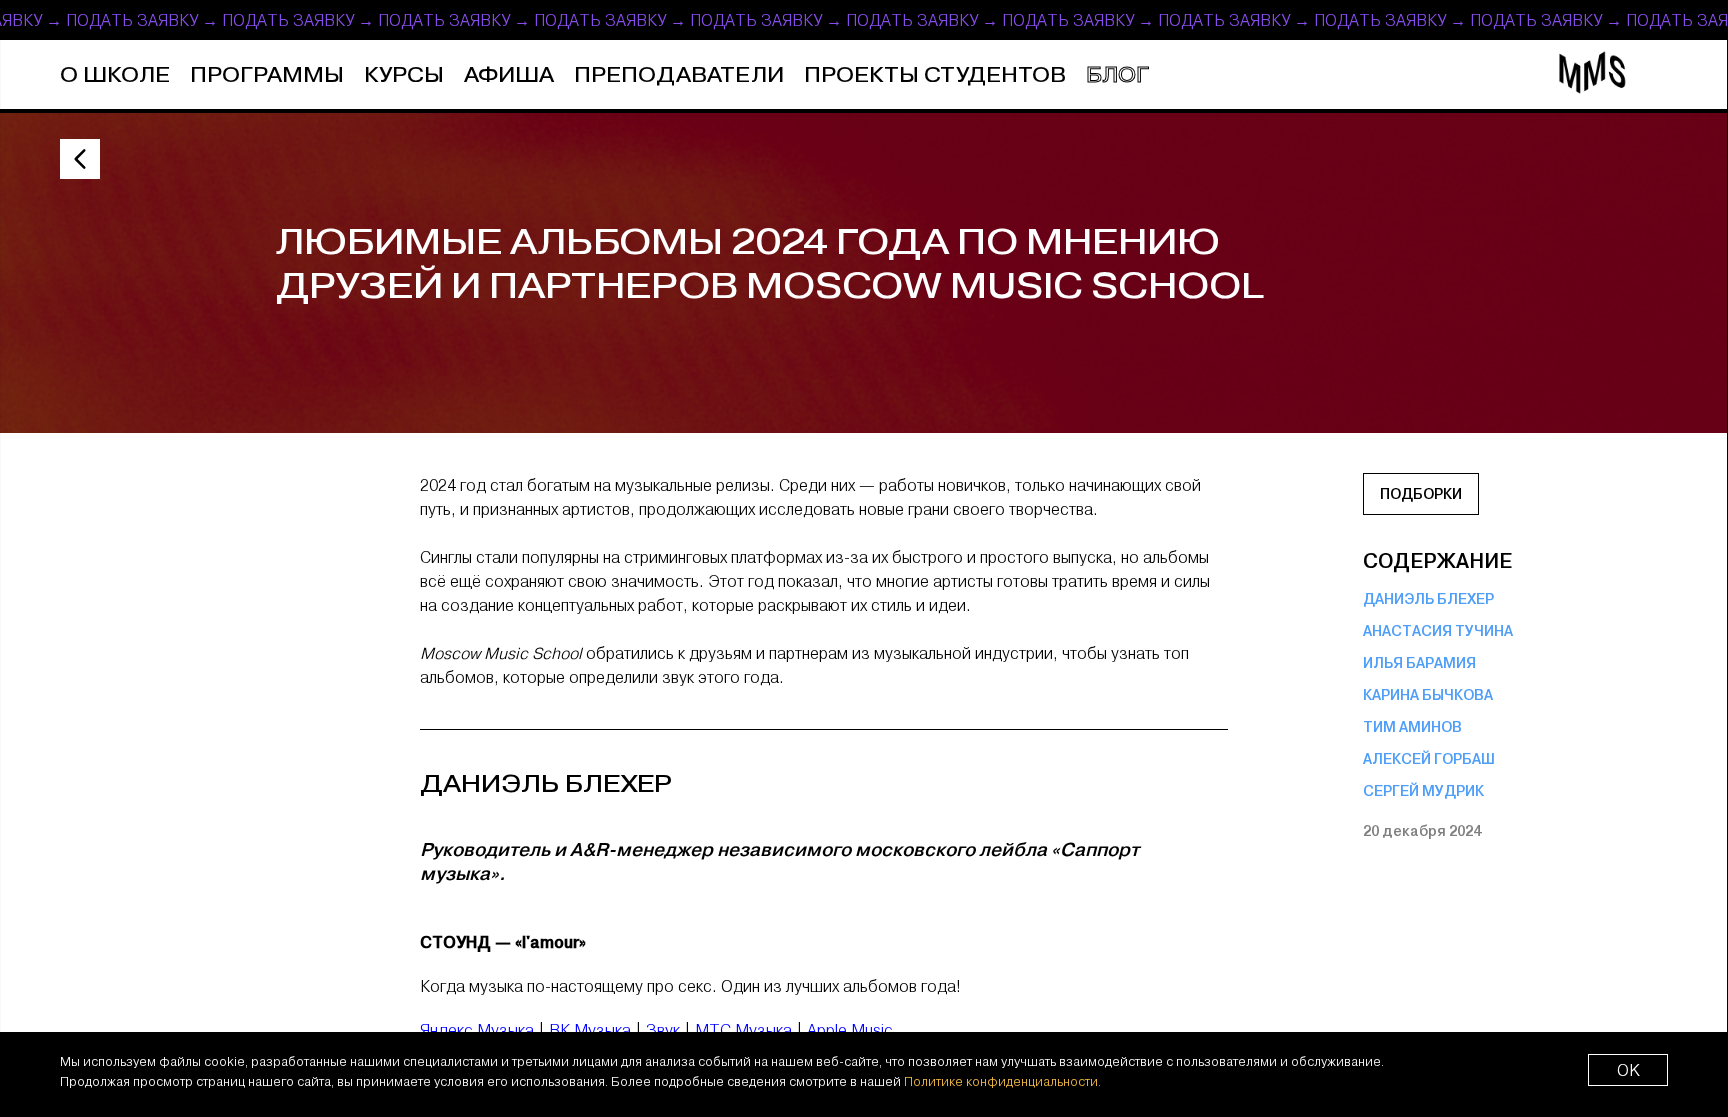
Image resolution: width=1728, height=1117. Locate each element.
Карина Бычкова (1428, 695)
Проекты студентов (935, 75)
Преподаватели (679, 75)
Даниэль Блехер (1428, 599)
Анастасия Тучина (1438, 631)
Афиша (509, 75)
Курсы (404, 75)
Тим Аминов (1412, 727)
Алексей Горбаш (1429, 759)
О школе (115, 75)
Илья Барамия (1419, 663)
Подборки (1421, 494)
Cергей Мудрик (1423, 791)
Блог (1117, 75)
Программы (267, 75)
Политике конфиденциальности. (1002, 1081)
